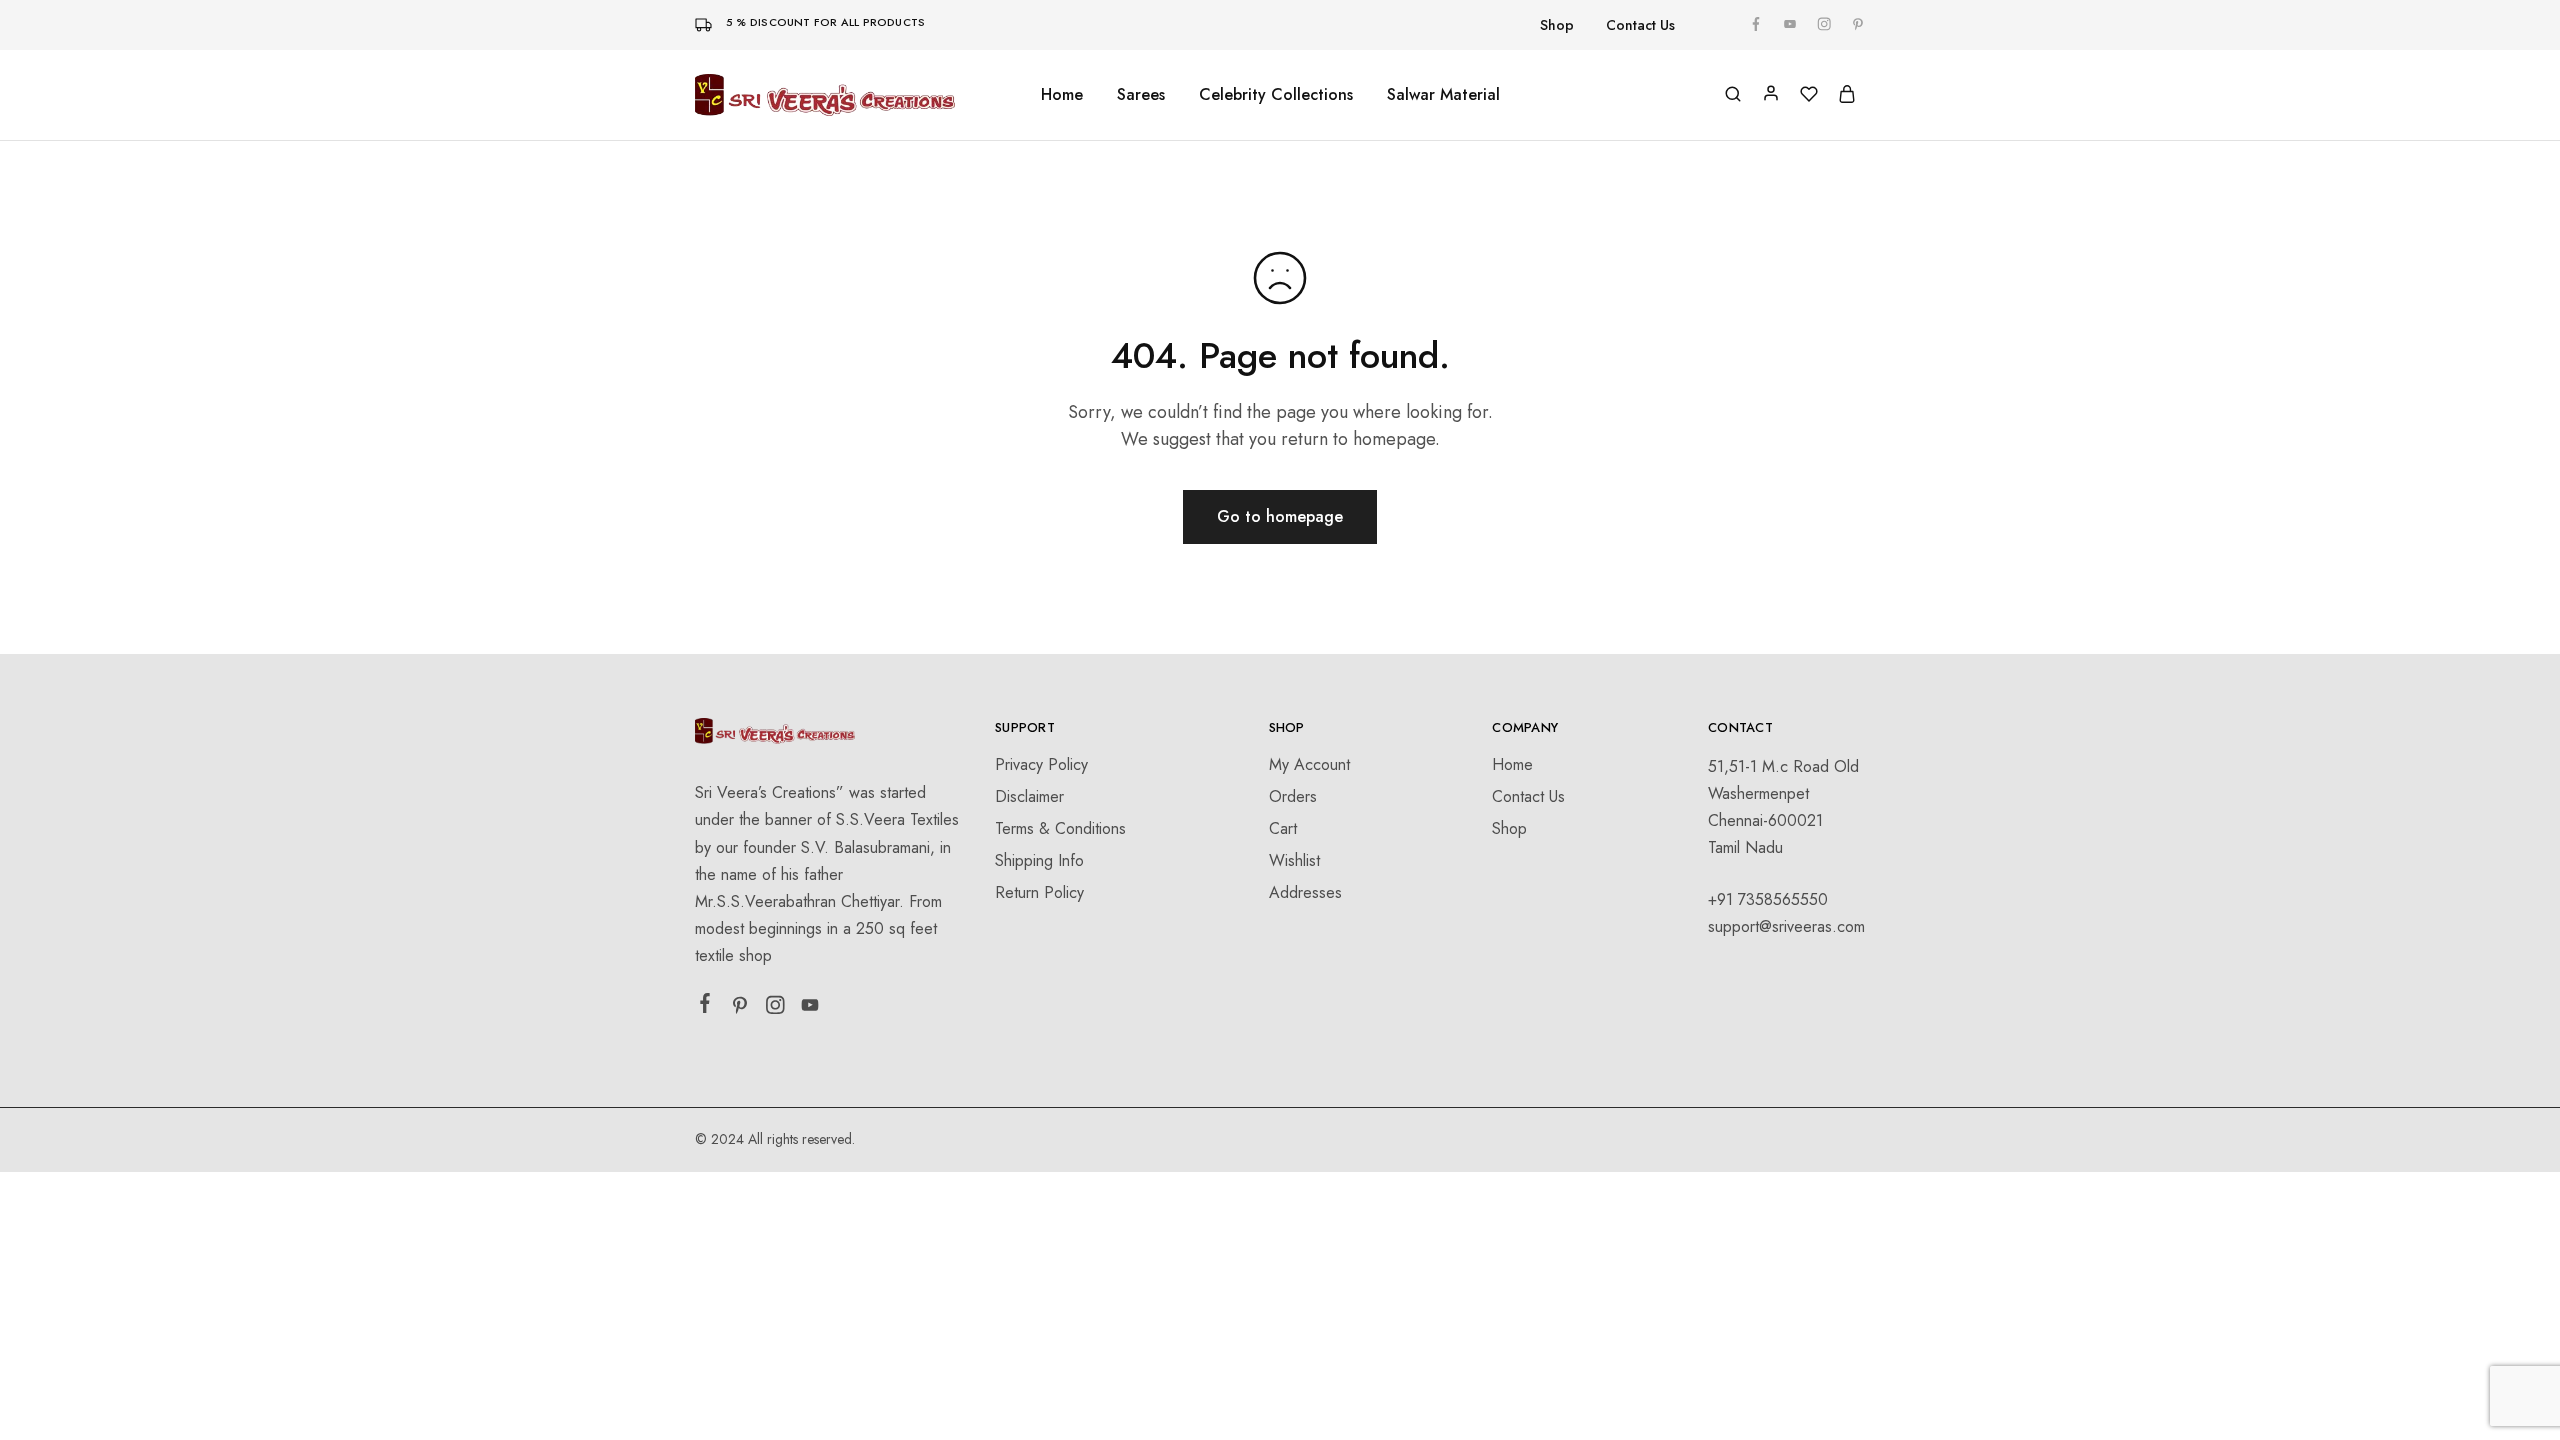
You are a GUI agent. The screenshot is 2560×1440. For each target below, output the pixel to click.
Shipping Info (1039, 860)
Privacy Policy (1041, 764)
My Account (1309, 764)
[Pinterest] (740, 1009)
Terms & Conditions (1060, 828)
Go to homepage (1280, 516)
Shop (1557, 25)
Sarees (1141, 95)
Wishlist (1294, 860)
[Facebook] (705, 1007)
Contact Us (1640, 25)
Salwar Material (1443, 95)
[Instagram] (775, 1009)
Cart (1283, 828)
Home (1062, 95)
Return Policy (1039, 892)
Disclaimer (1029, 796)
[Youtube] (810, 1009)
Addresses (1305, 892)
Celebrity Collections (1276, 95)
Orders (1293, 796)
